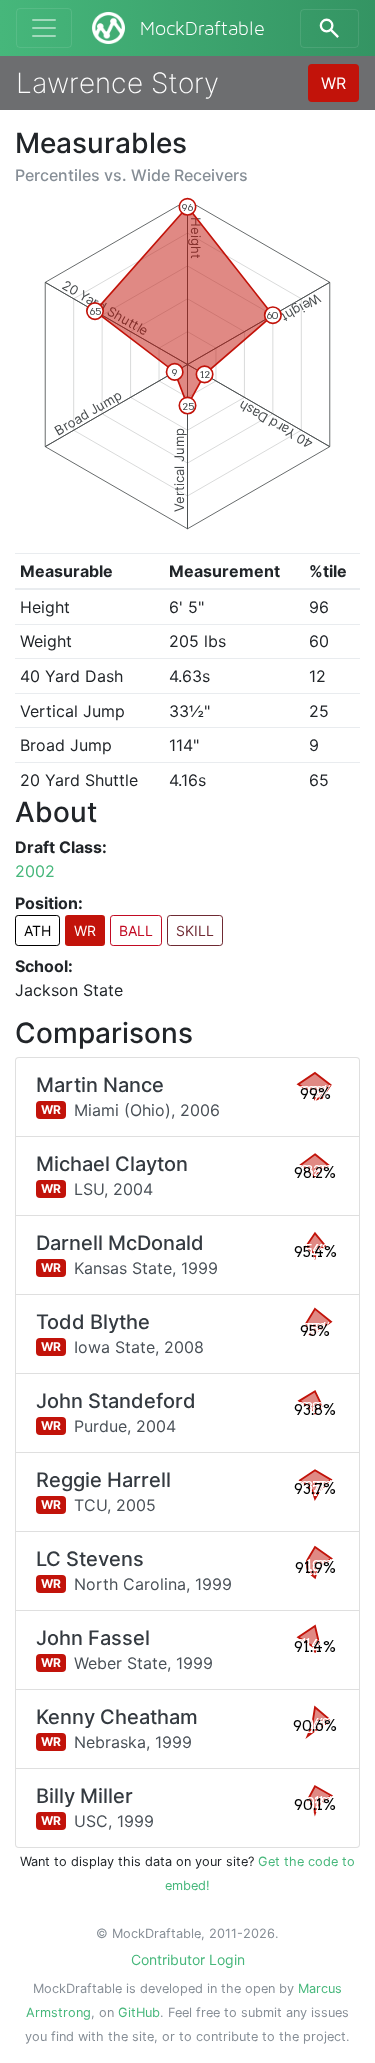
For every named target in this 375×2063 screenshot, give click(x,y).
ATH (37, 930)
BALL (136, 930)
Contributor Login (188, 1959)
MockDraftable (202, 29)
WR (333, 83)
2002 (35, 871)
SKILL (195, 930)
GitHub (139, 2012)
